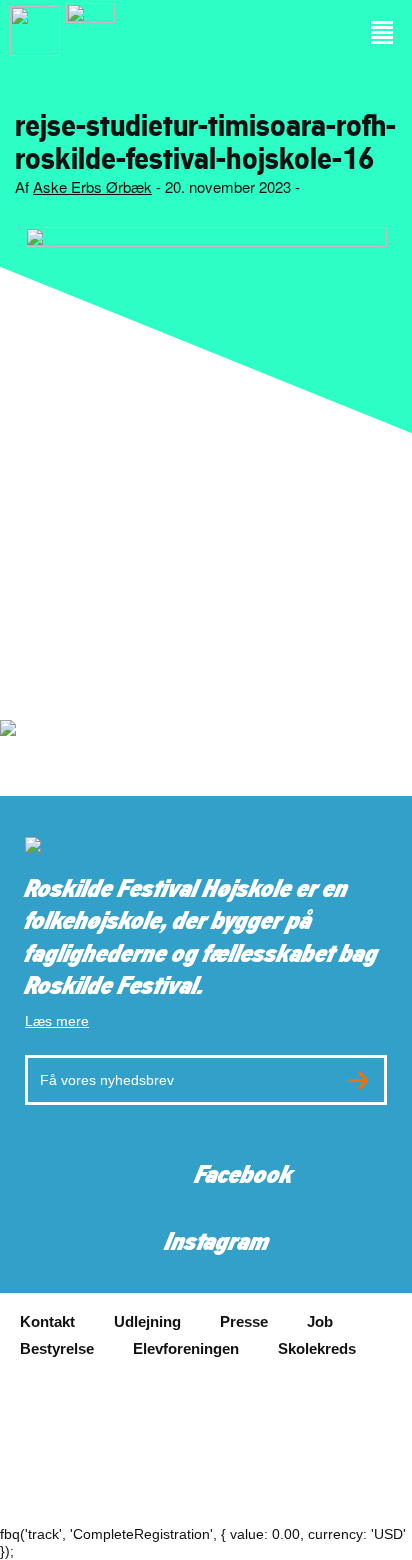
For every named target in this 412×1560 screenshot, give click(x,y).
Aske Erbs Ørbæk (92, 186)
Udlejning (147, 1321)
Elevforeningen (186, 1348)
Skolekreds (317, 1348)
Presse (244, 1321)
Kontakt (47, 1321)
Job (320, 1321)
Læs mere (57, 1021)
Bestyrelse (57, 1348)
